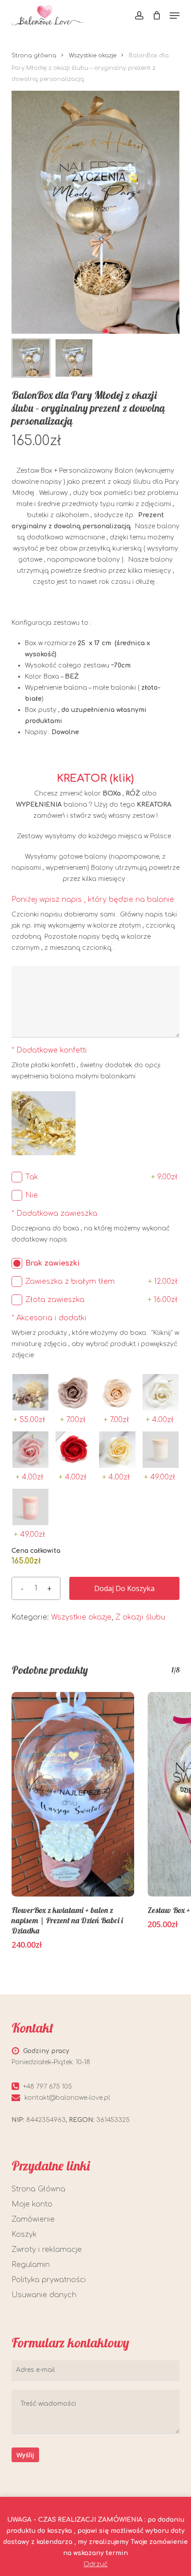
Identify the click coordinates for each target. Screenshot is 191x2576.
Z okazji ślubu (140, 1617)
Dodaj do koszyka (124, 1588)
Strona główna (34, 56)
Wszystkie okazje (93, 56)
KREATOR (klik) (95, 778)
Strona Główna (38, 2189)
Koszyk (24, 2234)
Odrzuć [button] (95, 2564)
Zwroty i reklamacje (47, 2250)
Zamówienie (33, 2219)
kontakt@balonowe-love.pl (67, 2098)
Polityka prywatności (49, 2280)
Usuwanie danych (44, 2295)
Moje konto (32, 2204)
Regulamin (31, 2265)
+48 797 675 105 (48, 2087)
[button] (175, 16)
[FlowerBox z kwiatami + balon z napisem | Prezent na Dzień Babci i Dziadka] (73, 1794)
